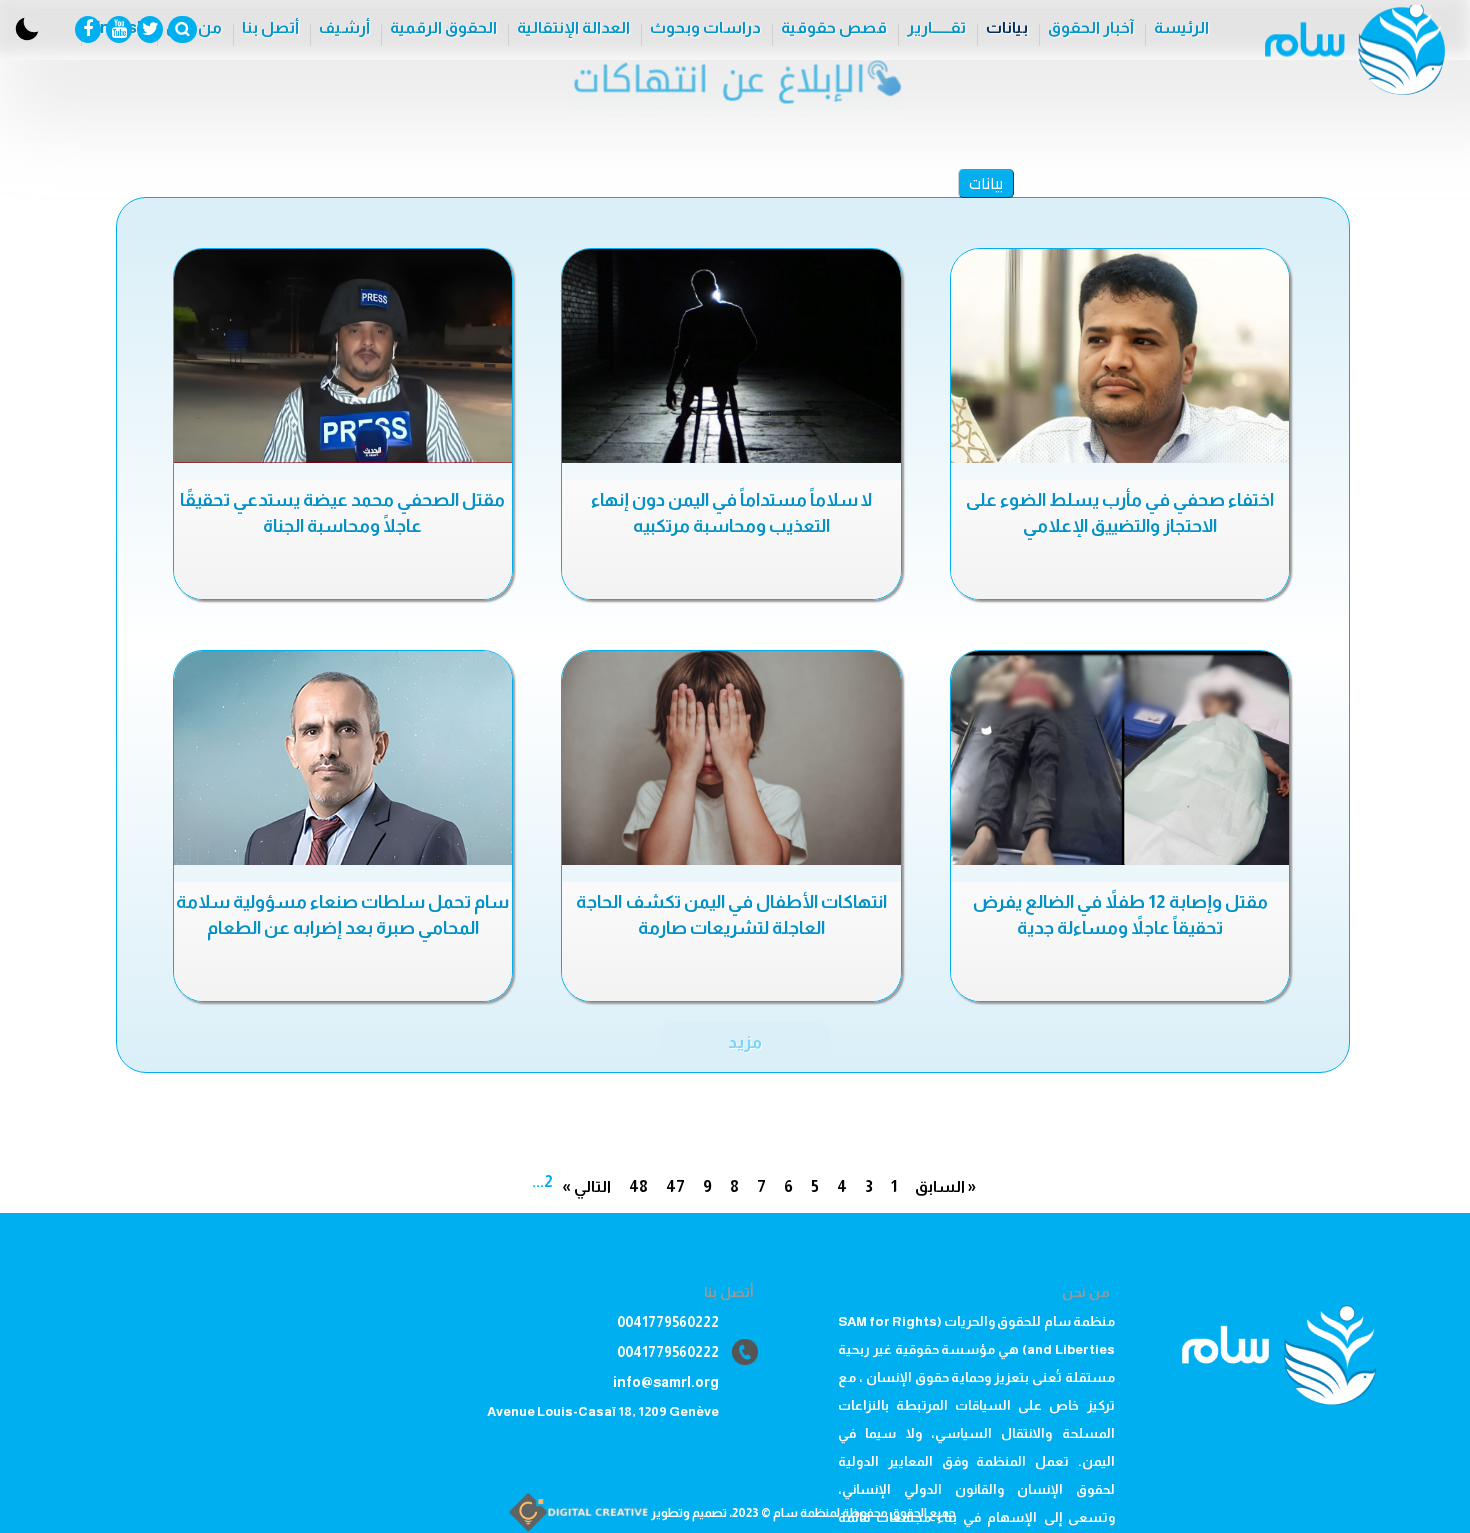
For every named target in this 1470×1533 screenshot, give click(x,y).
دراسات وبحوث (705, 27)
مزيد (745, 1042)
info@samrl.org (666, 1382)
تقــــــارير (936, 27)
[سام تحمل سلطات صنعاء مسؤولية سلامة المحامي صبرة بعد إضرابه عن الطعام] (343, 758)
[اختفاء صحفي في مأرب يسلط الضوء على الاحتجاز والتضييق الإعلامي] (1120, 356)
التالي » (586, 1186)
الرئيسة (1181, 27)
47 (675, 1186)
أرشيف (344, 27)
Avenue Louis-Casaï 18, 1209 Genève (603, 1411)
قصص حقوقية (834, 27)
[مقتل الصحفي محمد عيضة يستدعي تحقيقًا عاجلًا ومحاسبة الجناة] (343, 356)
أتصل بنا (270, 27)
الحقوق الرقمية (443, 27)
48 (638, 1186)
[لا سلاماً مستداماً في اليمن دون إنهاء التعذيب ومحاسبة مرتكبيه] (731, 356)
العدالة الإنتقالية (573, 27)
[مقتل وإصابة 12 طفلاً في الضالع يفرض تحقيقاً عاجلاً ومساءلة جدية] (1120, 758)
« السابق (945, 1186)
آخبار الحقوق (1091, 27)
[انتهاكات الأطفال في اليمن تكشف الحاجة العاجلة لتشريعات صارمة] (731, 758)
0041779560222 (668, 1322)
